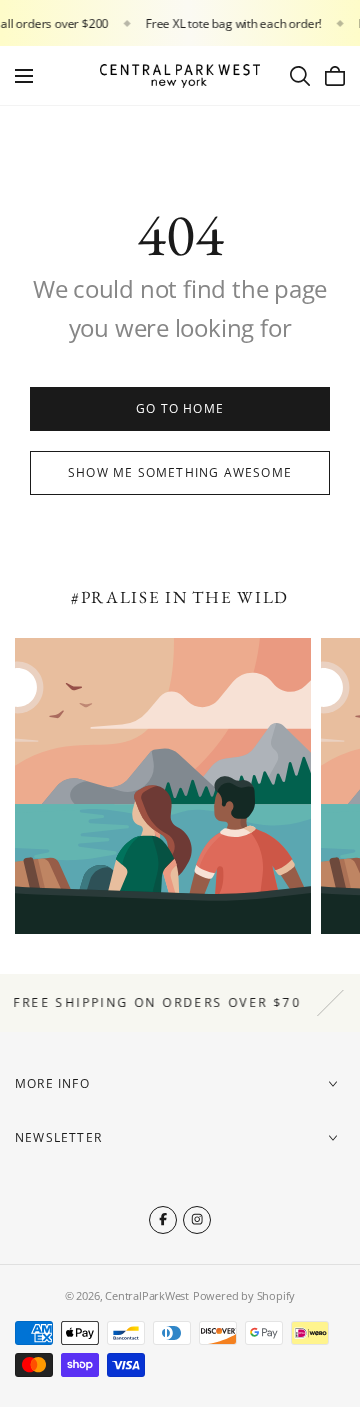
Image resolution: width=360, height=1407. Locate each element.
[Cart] (335, 76)
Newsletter (58, 1137)
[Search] (300, 76)
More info (52, 1083)
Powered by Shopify (244, 1295)
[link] (180, 409)
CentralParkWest (147, 1295)
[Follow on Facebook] (163, 1220)
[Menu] (24, 76)
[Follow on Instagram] (197, 1220)
